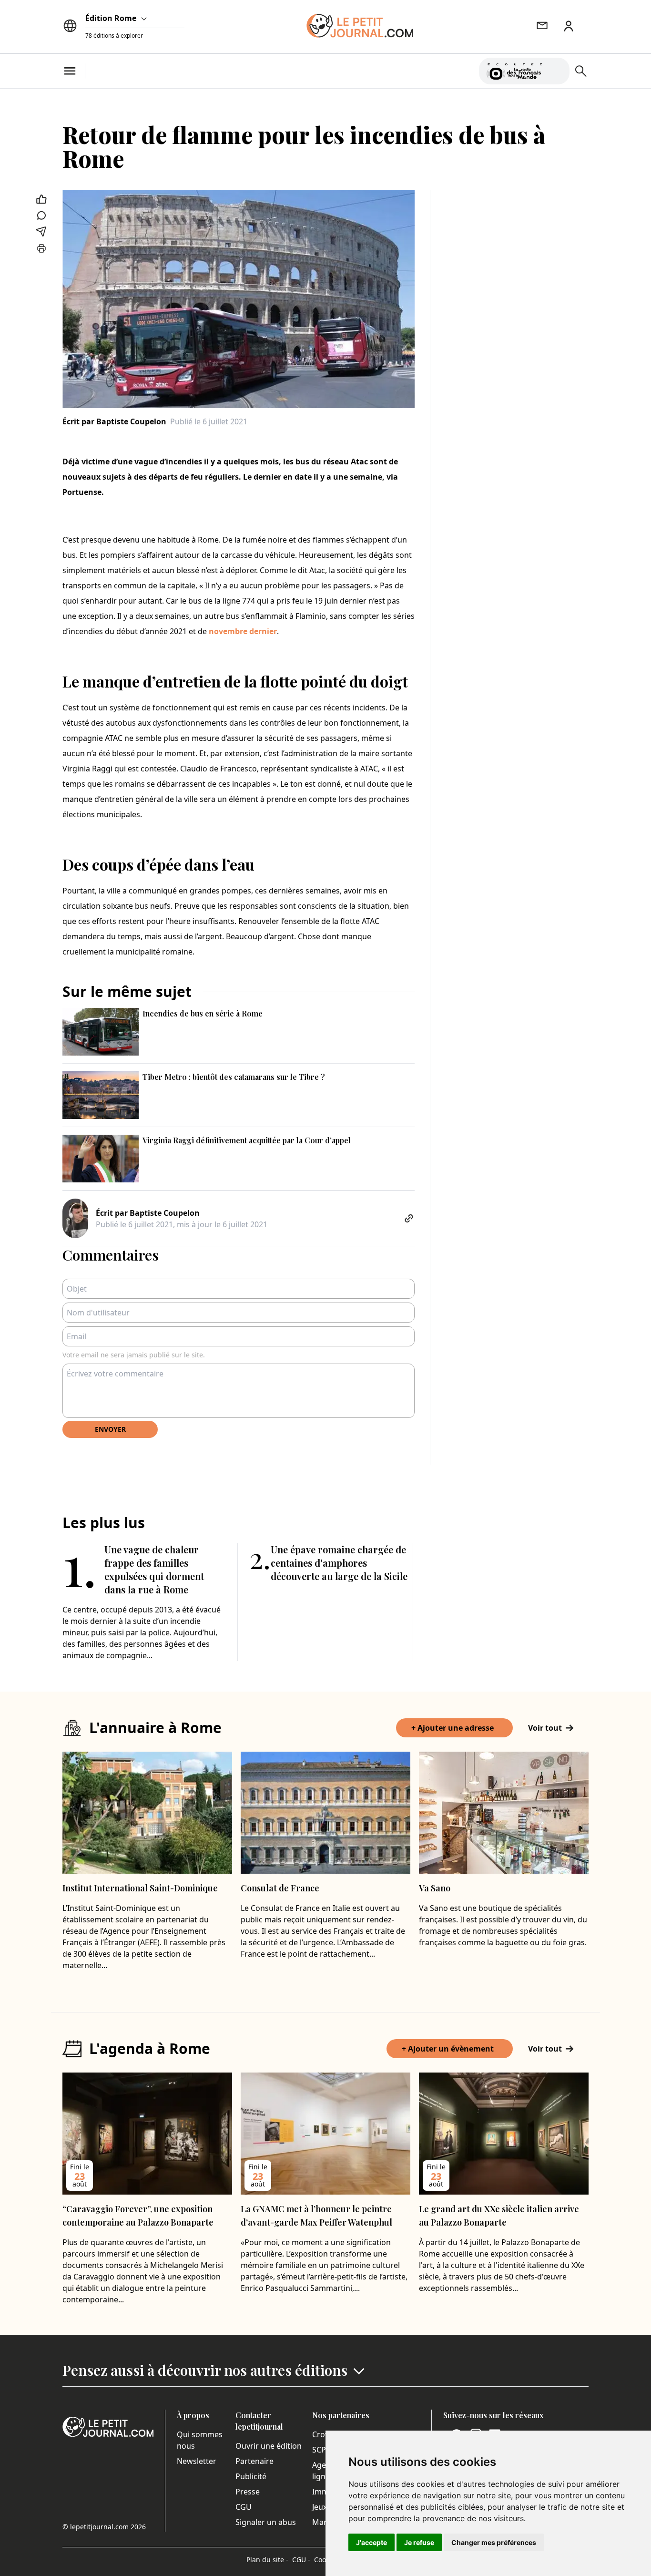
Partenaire (254, 2461)
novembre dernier (243, 631)
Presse (248, 2492)
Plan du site (267, 2560)
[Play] (557, 71)
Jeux (320, 2507)
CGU (244, 2507)
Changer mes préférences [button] (494, 2542)
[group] (557, 69)
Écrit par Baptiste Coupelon (114, 421)
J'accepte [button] (371, 2542)
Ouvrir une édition (269, 2446)
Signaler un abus (266, 2522)
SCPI (320, 2450)
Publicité (251, 2476)
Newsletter (197, 2461)
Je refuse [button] (419, 2542)
